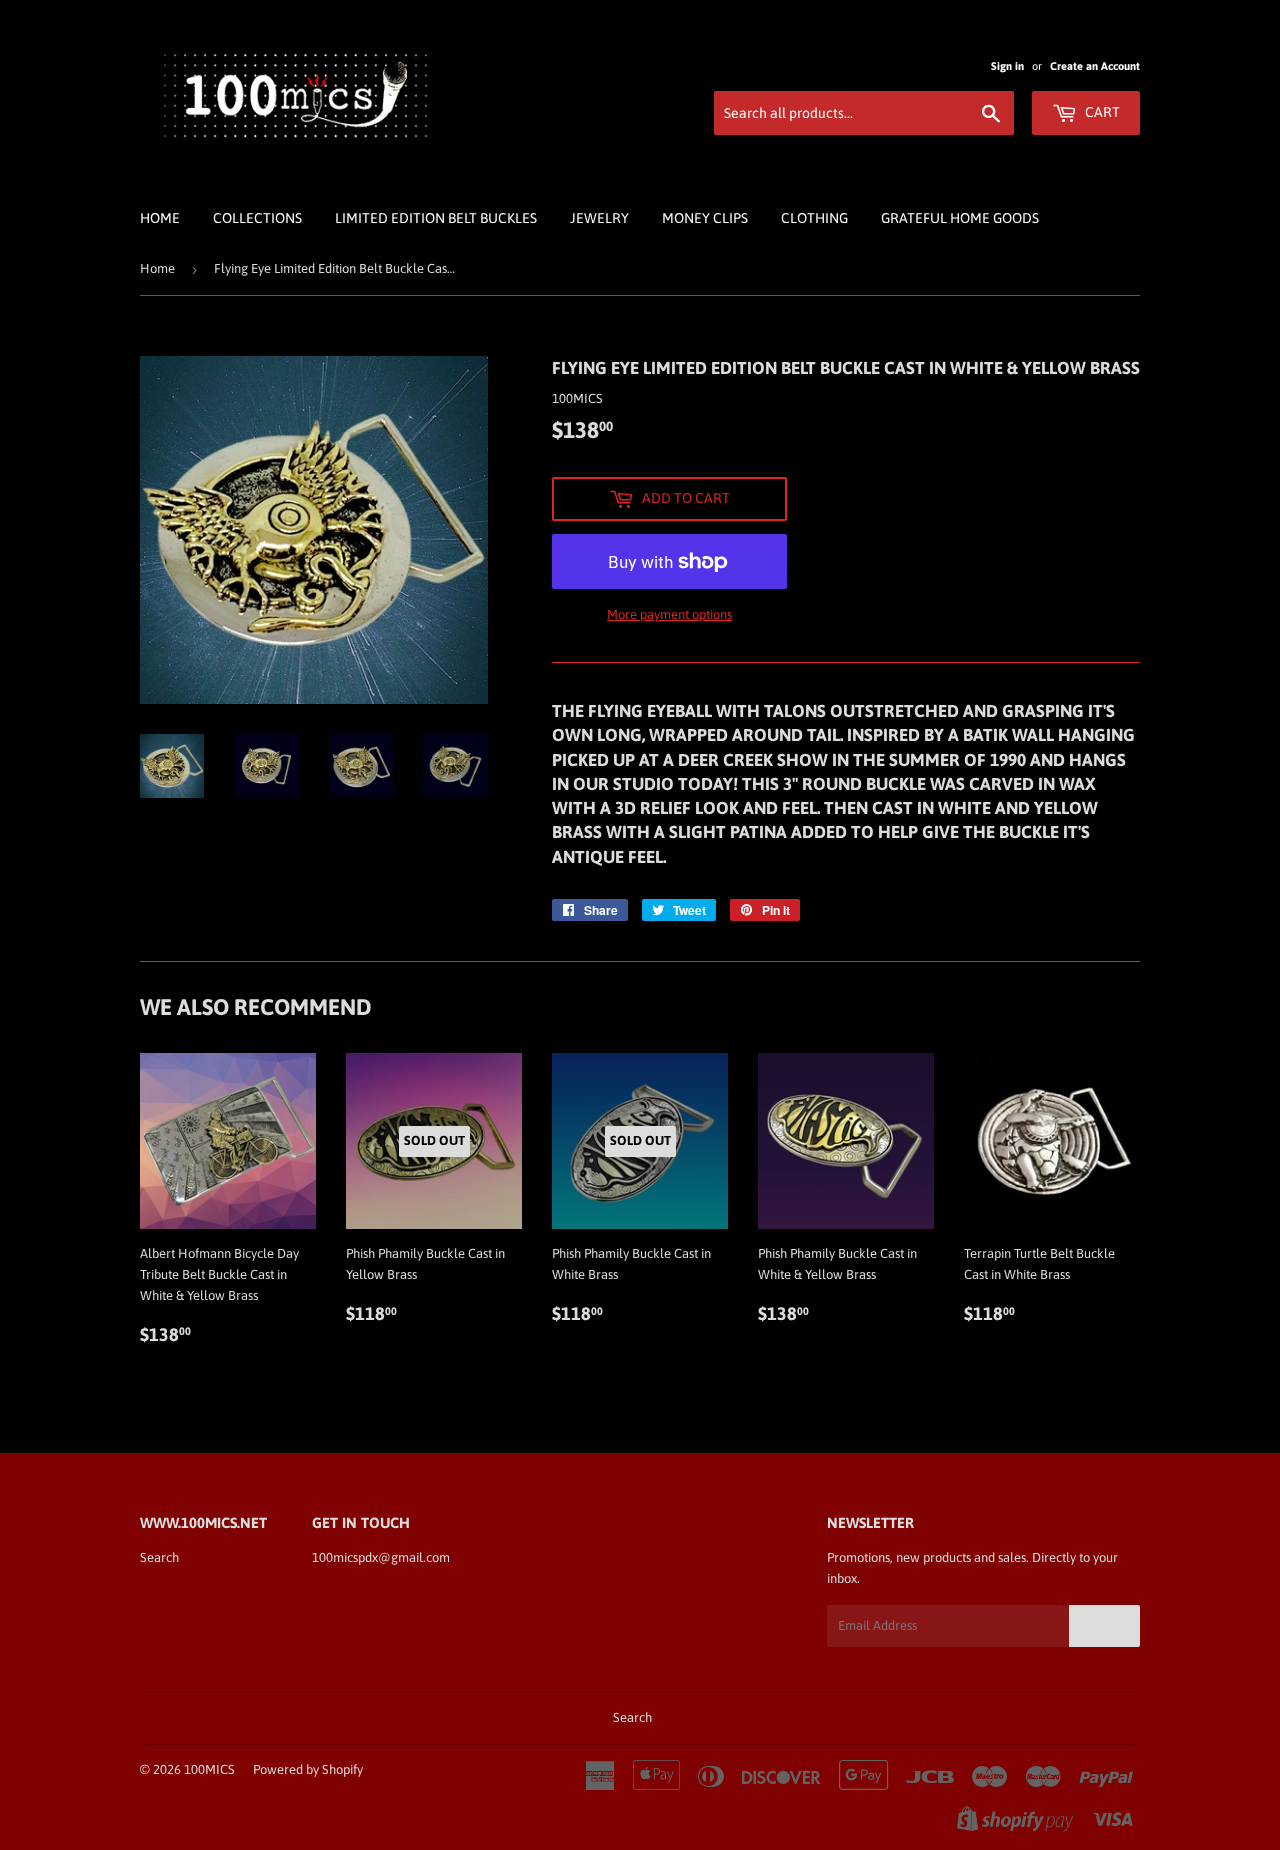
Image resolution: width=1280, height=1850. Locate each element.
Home (160, 218)
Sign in (1007, 66)
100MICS (209, 1769)
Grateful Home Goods (960, 218)
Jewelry (599, 218)
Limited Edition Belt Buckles (436, 218)
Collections (257, 218)
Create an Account (1095, 66)
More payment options (669, 614)
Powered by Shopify (308, 1769)
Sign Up (1104, 1626)
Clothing (814, 218)
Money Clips (705, 218)
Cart (1101, 112)
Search (159, 1557)
